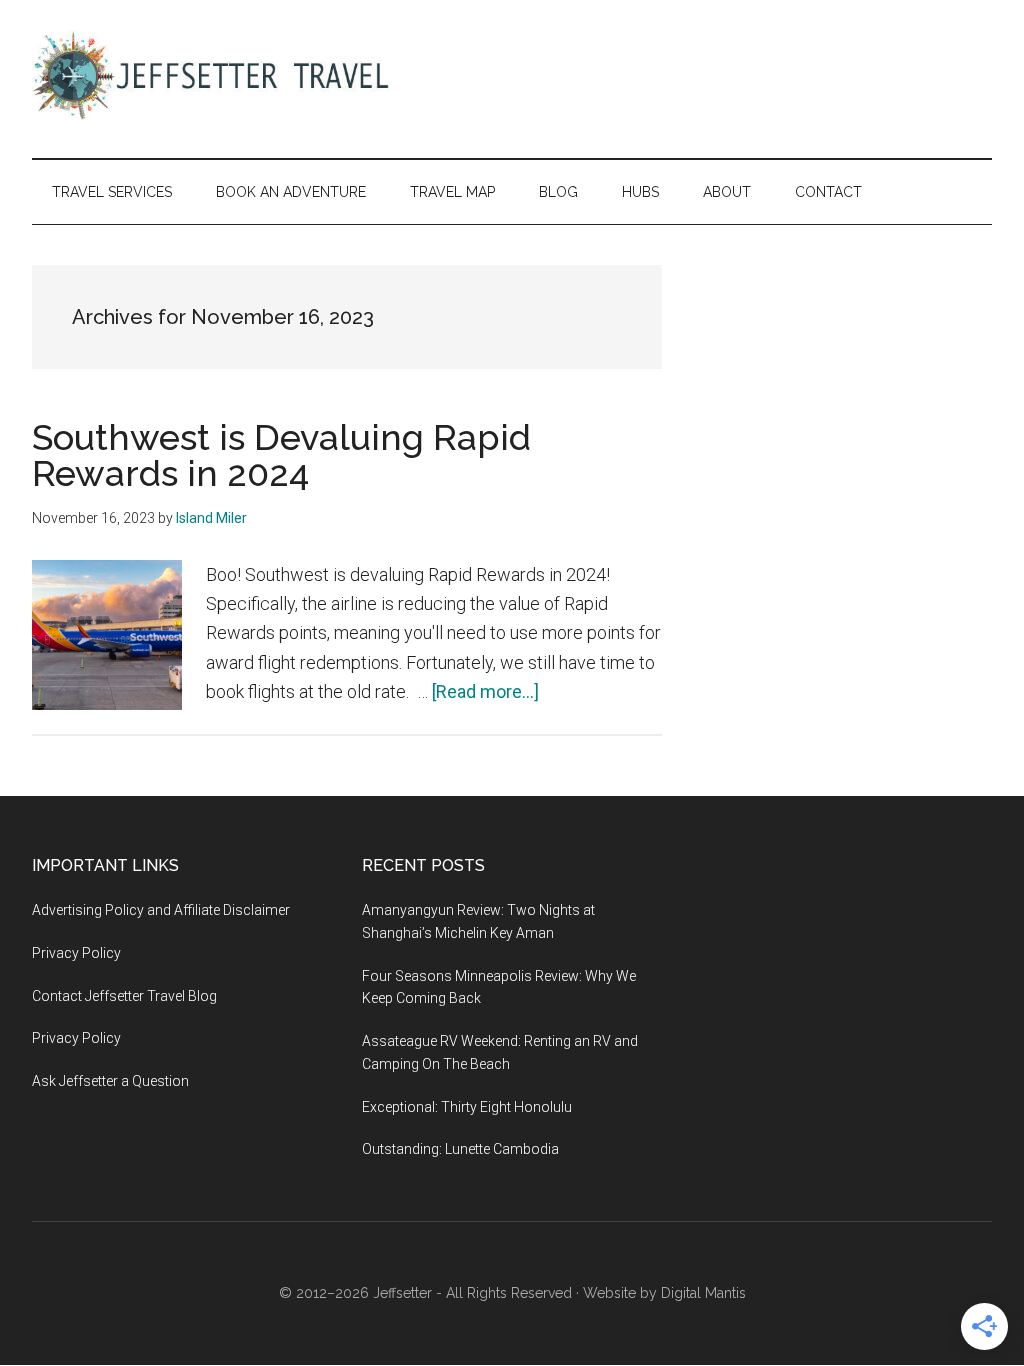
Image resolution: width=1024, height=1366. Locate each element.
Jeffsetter (402, 1293)
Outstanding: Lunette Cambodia (460, 1149)
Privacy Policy (76, 953)
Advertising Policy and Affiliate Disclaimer (161, 910)
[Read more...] (485, 691)
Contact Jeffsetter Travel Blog (124, 996)
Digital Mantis (703, 1293)
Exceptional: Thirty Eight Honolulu (467, 1107)
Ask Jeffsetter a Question (110, 1081)
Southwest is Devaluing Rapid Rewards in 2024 (281, 455)
